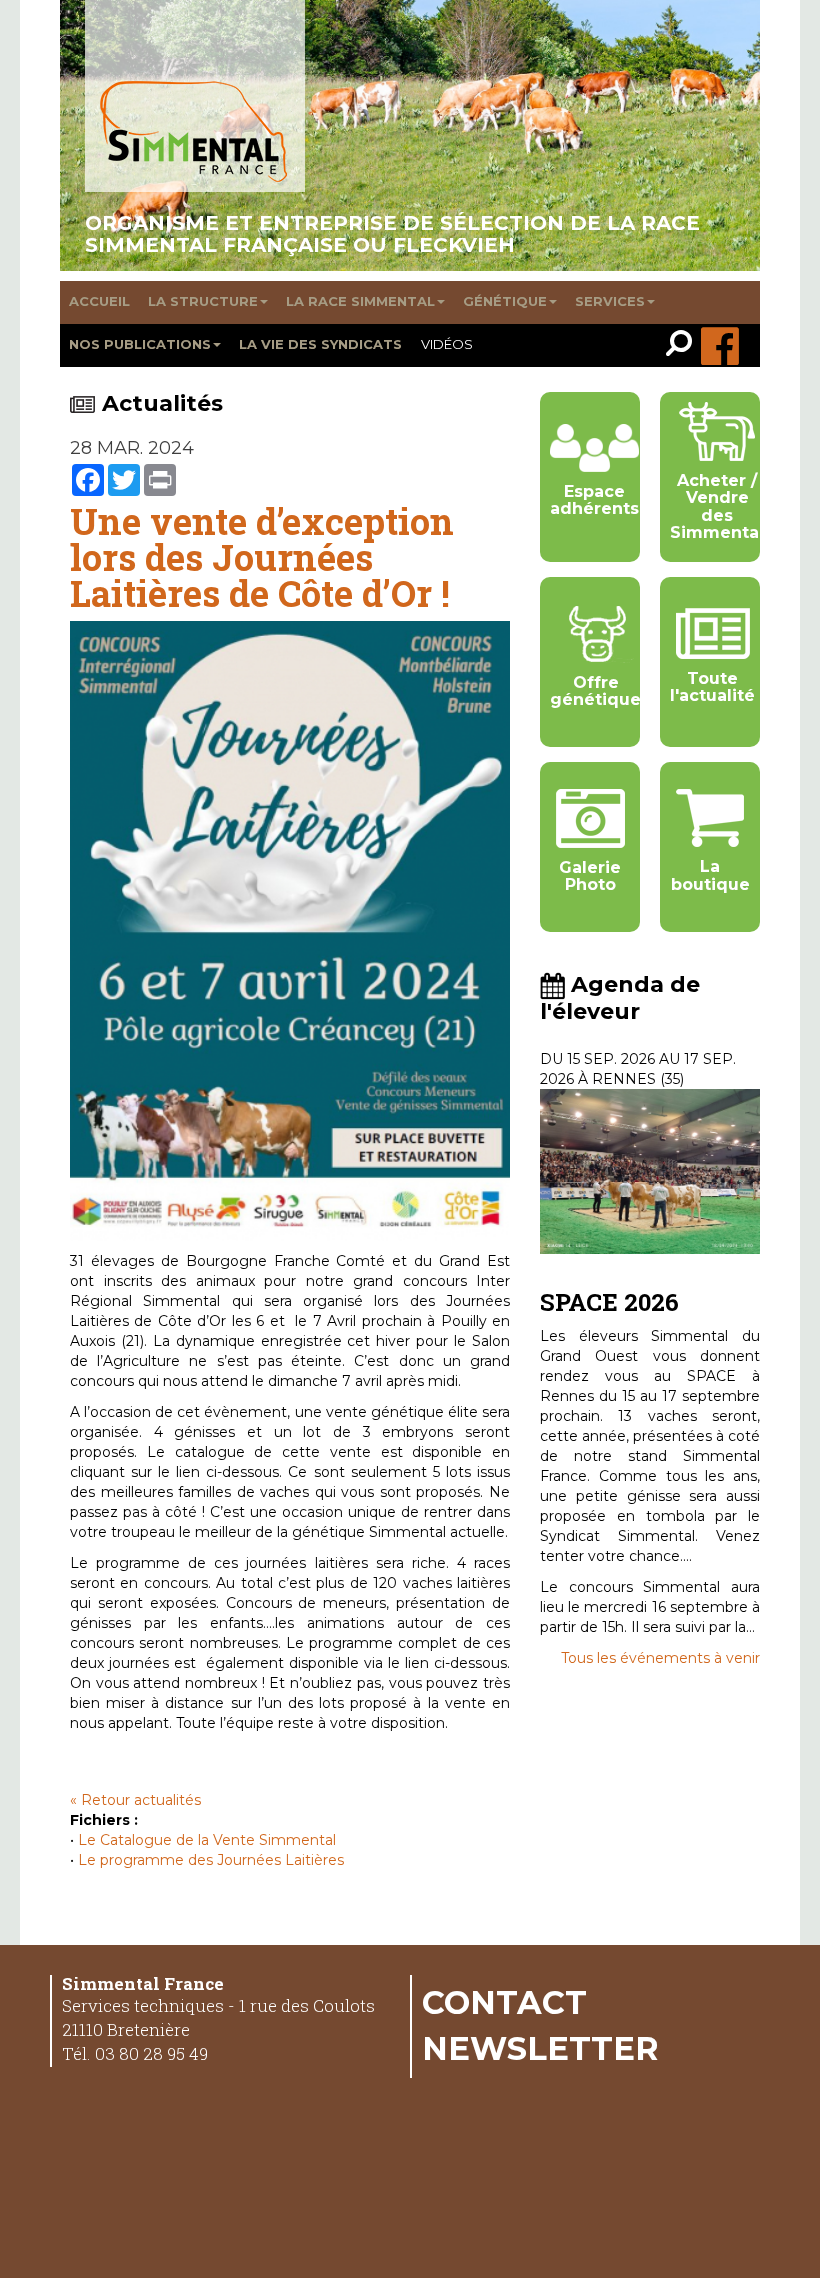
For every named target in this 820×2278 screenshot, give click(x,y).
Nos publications (140, 344)
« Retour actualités (135, 1800)
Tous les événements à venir (660, 1658)
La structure (203, 301)
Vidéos (447, 344)
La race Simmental (360, 301)
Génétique (505, 301)
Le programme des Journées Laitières (211, 1860)
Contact (504, 2002)
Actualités (162, 403)
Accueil (99, 301)
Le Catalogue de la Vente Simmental (207, 1840)
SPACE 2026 (609, 1302)
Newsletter (540, 2048)
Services (610, 301)
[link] (683, 345)
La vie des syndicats (320, 344)
